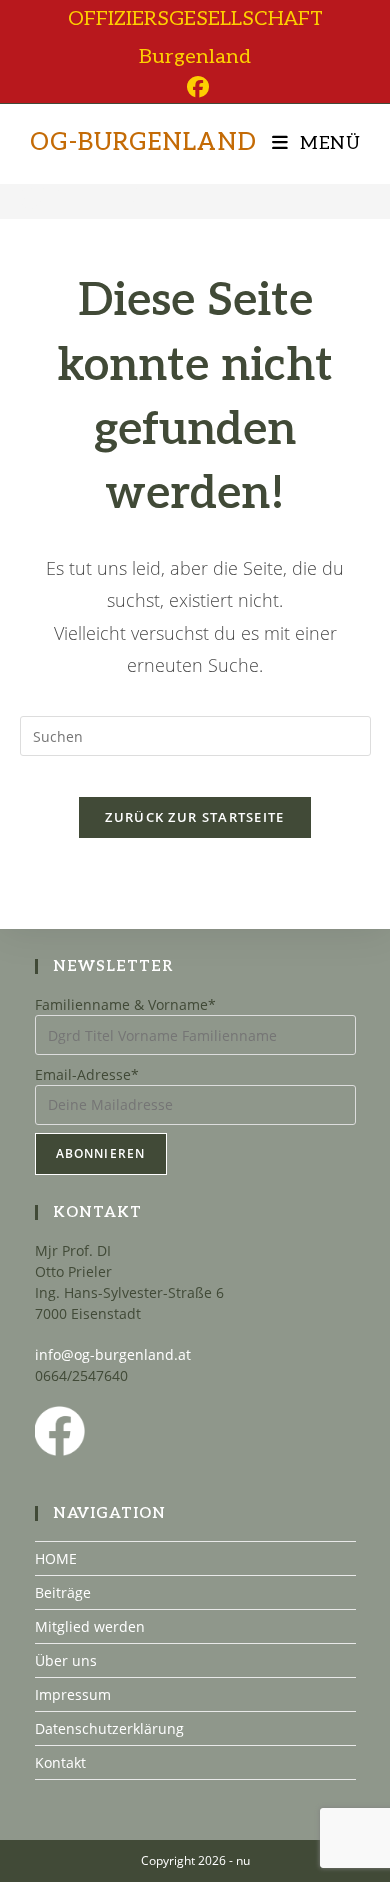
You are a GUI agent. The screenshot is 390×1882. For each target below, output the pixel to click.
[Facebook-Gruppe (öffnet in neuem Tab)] (195, 87)
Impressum (73, 1694)
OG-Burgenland (143, 142)
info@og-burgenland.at (113, 1354)
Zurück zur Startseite (194, 817)
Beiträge (63, 1592)
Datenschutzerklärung (109, 1728)
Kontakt (60, 1762)
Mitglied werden (90, 1626)
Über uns (66, 1660)
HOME (56, 1558)
